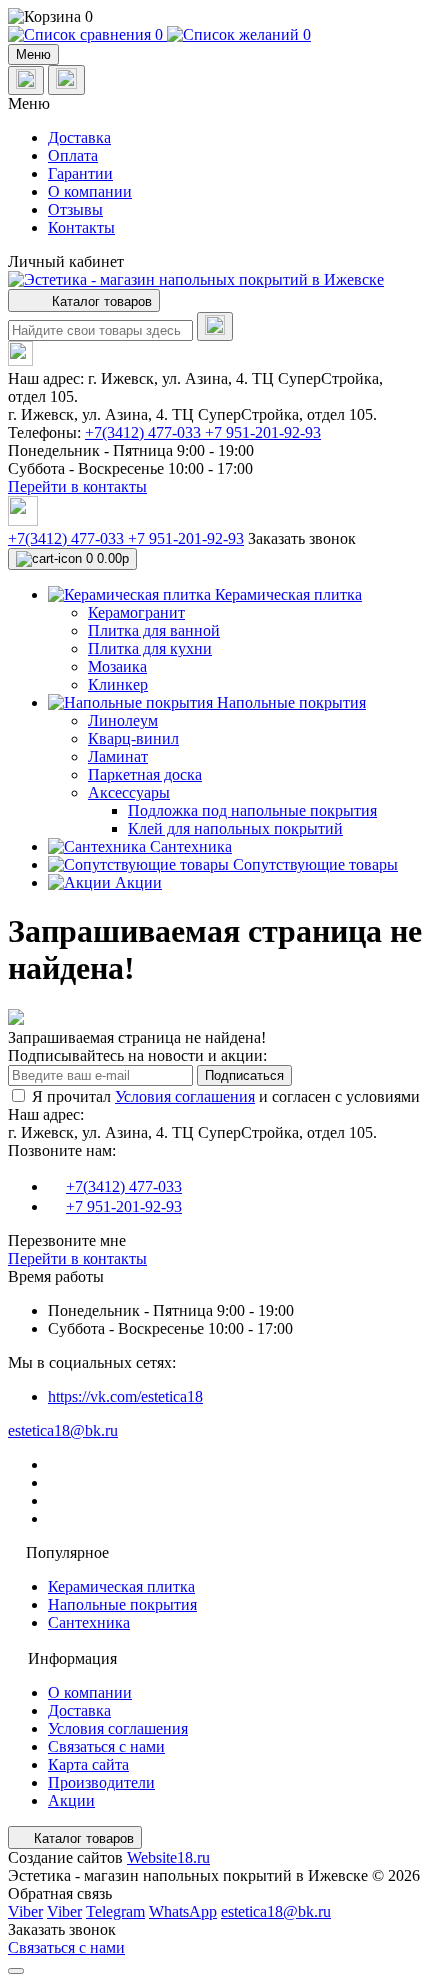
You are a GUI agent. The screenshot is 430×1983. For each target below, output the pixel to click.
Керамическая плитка (121, 1586)
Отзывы (75, 209)
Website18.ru (168, 1857)
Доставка (79, 137)
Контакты (81, 227)
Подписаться (244, 1075)
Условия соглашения (185, 1096)
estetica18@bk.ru (63, 1430)
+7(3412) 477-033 (145, 432)
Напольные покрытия (122, 1604)
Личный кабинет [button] (66, 261)
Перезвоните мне (67, 1240)
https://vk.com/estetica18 (125, 1396)
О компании (90, 191)
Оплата (73, 155)
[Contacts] (66, 80)
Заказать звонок (302, 538)
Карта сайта (88, 1764)
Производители (101, 1782)
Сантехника (89, 1622)
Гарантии (80, 173)
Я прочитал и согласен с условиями (226, 1096)
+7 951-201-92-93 (263, 432)
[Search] (215, 326)
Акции (71, 1800)
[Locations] (26, 80)
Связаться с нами (106, 1746)
